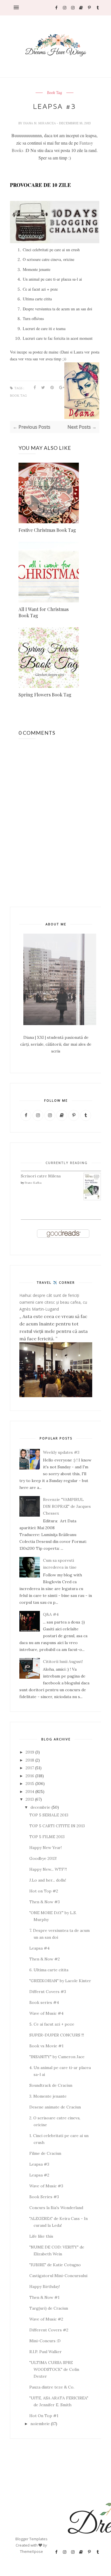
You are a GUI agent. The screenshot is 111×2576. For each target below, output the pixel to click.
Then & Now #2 (45, 1959)
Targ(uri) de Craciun (49, 2308)
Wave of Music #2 (46, 2319)
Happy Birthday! (45, 2287)
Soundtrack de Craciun (51, 2085)
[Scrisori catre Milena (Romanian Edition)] (92, 1199)
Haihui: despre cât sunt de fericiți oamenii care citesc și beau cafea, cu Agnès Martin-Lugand (53, 1302)
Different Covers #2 (49, 2330)
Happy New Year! (46, 1848)
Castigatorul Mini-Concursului (58, 2276)
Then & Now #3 (45, 1902)
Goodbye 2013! (43, 1858)
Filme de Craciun (45, 2153)
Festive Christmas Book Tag (47, 530)
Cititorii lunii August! (63, 1662)
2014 (30, 1792)
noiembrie (40, 2424)
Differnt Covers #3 (48, 1992)
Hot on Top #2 (44, 1891)
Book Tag (55, 93)
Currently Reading (67, 1163)
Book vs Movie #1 (46, 2046)
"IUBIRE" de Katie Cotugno (55, 2265)
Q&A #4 (51, 1614)
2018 (30, 1760)
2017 (30, 1768)
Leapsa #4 (39, 1948)
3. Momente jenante (48, 2096)
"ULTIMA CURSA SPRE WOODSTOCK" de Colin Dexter (54, 2369)
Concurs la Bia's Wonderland (56, 2208)
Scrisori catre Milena (41, 1176)
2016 (30, 1776)
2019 (30, 1752)
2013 (30, 1799)
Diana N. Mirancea (40, 123)
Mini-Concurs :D (45, 2341)
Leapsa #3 (39, 2164)
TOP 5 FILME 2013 (47, 1837)
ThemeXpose (31, 2551)
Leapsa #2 (39, 2175)
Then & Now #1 (44, 2297)
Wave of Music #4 (46, 2013)
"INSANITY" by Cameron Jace (57, 2057)
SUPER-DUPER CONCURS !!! (57, 2035)
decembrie (40, 1807)
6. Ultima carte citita (49, 1970)
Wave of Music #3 (46, 2186)
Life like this (41, 2236)
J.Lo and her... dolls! (48, 1880)
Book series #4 (44, 2002)
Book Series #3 (44, 2197)
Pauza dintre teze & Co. (52, 2387)
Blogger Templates (31, 2539)
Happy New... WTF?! (48, 1869)
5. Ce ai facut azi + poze (52, 2024)
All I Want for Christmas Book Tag (44, 612)
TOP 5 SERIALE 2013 (49, 1815)
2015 (30, 1784)
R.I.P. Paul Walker (46, 2352)
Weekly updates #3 (61, 1452)
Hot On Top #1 (44, 2416)
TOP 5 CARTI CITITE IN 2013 (57, 1826)
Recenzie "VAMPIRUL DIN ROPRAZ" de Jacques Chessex (67, 1506)
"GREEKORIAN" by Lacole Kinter (60, 1981)
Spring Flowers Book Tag (45, 695)
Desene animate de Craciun (55, 2107)
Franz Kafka (33, 1183)
